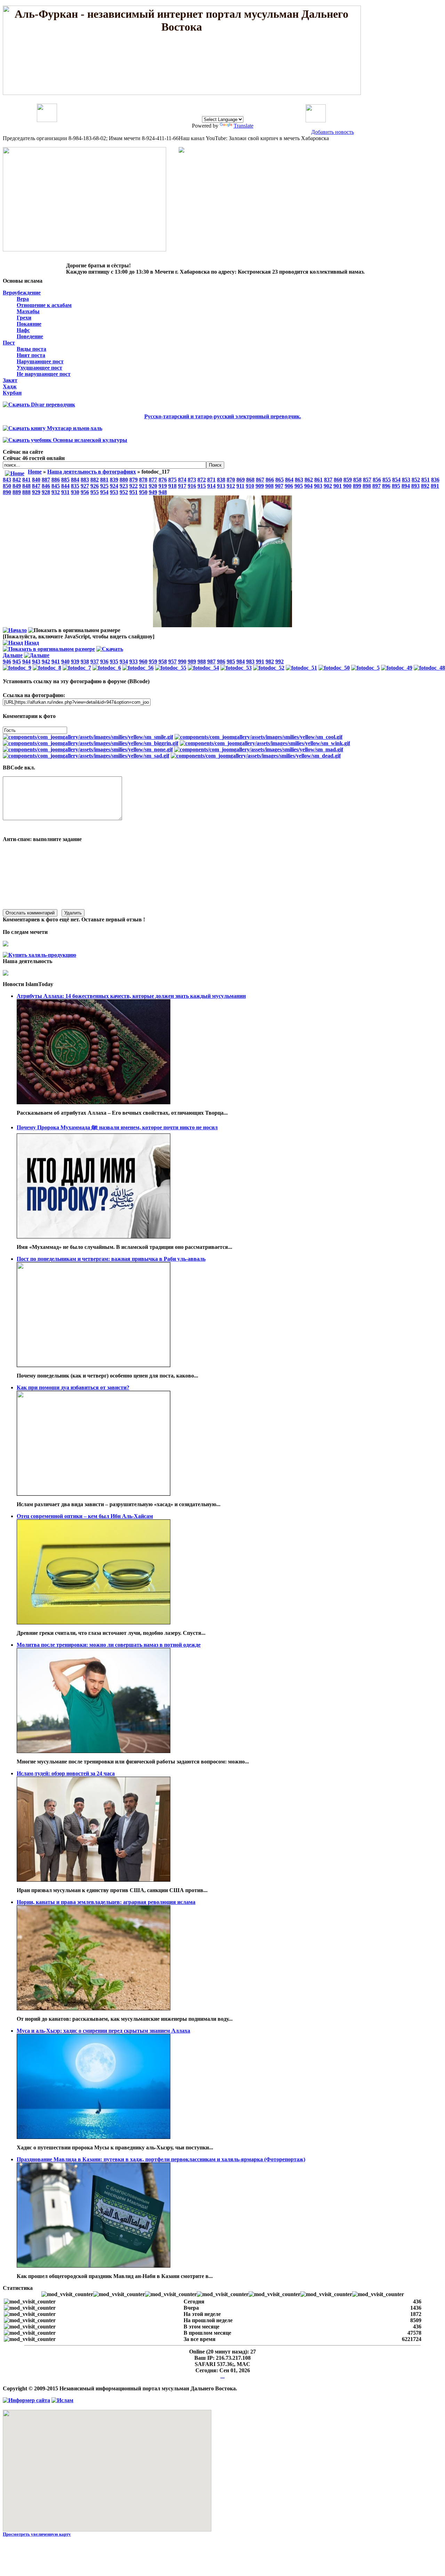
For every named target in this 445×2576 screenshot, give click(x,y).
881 (104, 480)
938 (85, 661)
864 (289, 480)
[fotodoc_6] (107, 668)
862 (309, 480)
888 (26, 492)
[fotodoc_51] (301, 668)
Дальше (13, 655)
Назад (32, 643)
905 (299, 486)
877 (153, 480)
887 (46, 480)
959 (153, 661)
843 (7, 480)
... (222, 2377)
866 (270, 480)
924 (114, 486)
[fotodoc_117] (222, 625)
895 (396, 486)
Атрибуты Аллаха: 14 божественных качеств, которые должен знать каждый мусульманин (131, 996)
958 (163, 661)
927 (85, 486)
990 (182, 661)
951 (133, 492)
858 (357, 480)
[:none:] (88, 749)
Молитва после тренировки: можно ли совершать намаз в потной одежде (109, 1645)
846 (46, 486)
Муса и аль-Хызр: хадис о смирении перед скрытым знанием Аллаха (103, 2031)
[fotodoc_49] (397, 668)
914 (211, 486)
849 (17, 486)
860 (338, 480)
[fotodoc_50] (334, 668)
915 (202, 486)
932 (56, 492)
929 (36, 492)
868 (250, 480)
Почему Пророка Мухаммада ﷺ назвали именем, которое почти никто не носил (117, 1127)
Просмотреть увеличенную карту (37, 2534)
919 (163, 486)
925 (104, 486)
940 (65, 661)
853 (406, 480)
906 (289, 486)
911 (240, 486)
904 (308, 486)
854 (396, 480)
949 (153, 492)
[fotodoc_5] (365, 668)
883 (85, 480)
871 (211, 480)
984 (241, 661)
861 (318, 480)
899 (357, 486)
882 (95, 480)
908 (269, 486)
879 (133, 480)
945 (17, 661)
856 (377, 480)
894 (406, 486)
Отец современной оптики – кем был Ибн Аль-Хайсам (85, 1516)
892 (425, 486)
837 (328, 480)
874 (182, 480)
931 (65, 492)
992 (280, 661)
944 (26, 661)
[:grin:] (91, 743)
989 (192, 661)
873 (192, 480)
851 (426, 480)
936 (104, 661)
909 (260, 486)
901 (338, 486)
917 (182, 486)
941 (56, 661)
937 (95, 661)
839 (114, 480)
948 (163, 492)
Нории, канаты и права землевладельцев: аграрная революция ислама (106, 1902)
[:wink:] (265, 743)
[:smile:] (88, 737)
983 (250, 661)
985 (231, 661)
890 (7, 492)
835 (75, 486)
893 (415, 486)
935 (114, 661)
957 (172, 661)
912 (231, 486)
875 (172, 480)
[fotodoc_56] (138, 668)
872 (202, 480)
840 (36, 480)
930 (75, 492)
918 (172, 486)
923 (124, 486)
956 (85, 492)
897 (377, 486)
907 (279, 486)
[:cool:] (258, 737)
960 (143, 661)
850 (7, 486)
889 (17, 492)
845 (56, 486)
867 (260, 480)
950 (143, 492)
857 (367, 480)
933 (133, 661)
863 (299, 480)
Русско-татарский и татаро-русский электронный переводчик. (223, 416)
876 (163, 480)
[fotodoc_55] (171, 668)
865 (280, 480)
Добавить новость (333, 132)
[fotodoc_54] (203, 668)
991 (260, 661)
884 (75, 480)
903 (318, 486)
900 (347, 486)
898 (367, 486)
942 (46, 661)
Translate (244, 126)
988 (202, 661)
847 (36, 486)
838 (221, 480)
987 (211, 661)
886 (56, 480)
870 (231, 480)
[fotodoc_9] (17, 668)
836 (435, 480)
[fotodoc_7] (77, 668)
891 (435, 486)
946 (7, 661)
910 (250, 486)
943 (36, 661)
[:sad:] (86, 756)
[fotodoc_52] (269, 668)
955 (95, 492)
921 (143, 486)
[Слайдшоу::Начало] (15, 630)
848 (26, 486)
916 (192, 486)
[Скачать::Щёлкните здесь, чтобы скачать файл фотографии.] (110, 649)
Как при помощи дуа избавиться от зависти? (73, 1387)
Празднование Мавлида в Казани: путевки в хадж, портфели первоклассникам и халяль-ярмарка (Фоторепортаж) (161, 2159)
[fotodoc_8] (47, 668)
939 (75, 661)
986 (221, 661)
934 (124, 661)
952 (124, 492)
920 (153, 486)
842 (17, 480)
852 (416, 480)
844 (65, 486)
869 (241, 480)
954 (104, 492)
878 (143, 480)
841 (26, 480)
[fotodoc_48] (429, 668)
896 (386, 486)
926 (95, 486)
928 (46, 492)
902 (328, 486)
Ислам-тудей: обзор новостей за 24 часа (66, 1773)
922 (133, 486)
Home (35, 472)
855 (387, 480)
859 (348, 480)
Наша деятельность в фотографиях (92, 472)
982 (270, 661)
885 (65, 480)
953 (114, 492)
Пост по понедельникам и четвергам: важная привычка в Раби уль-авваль (111, 1259)
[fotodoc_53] (236, 668)
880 (124, 480)
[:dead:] (256, 756)
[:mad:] (259, 749)
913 (221, 486)
